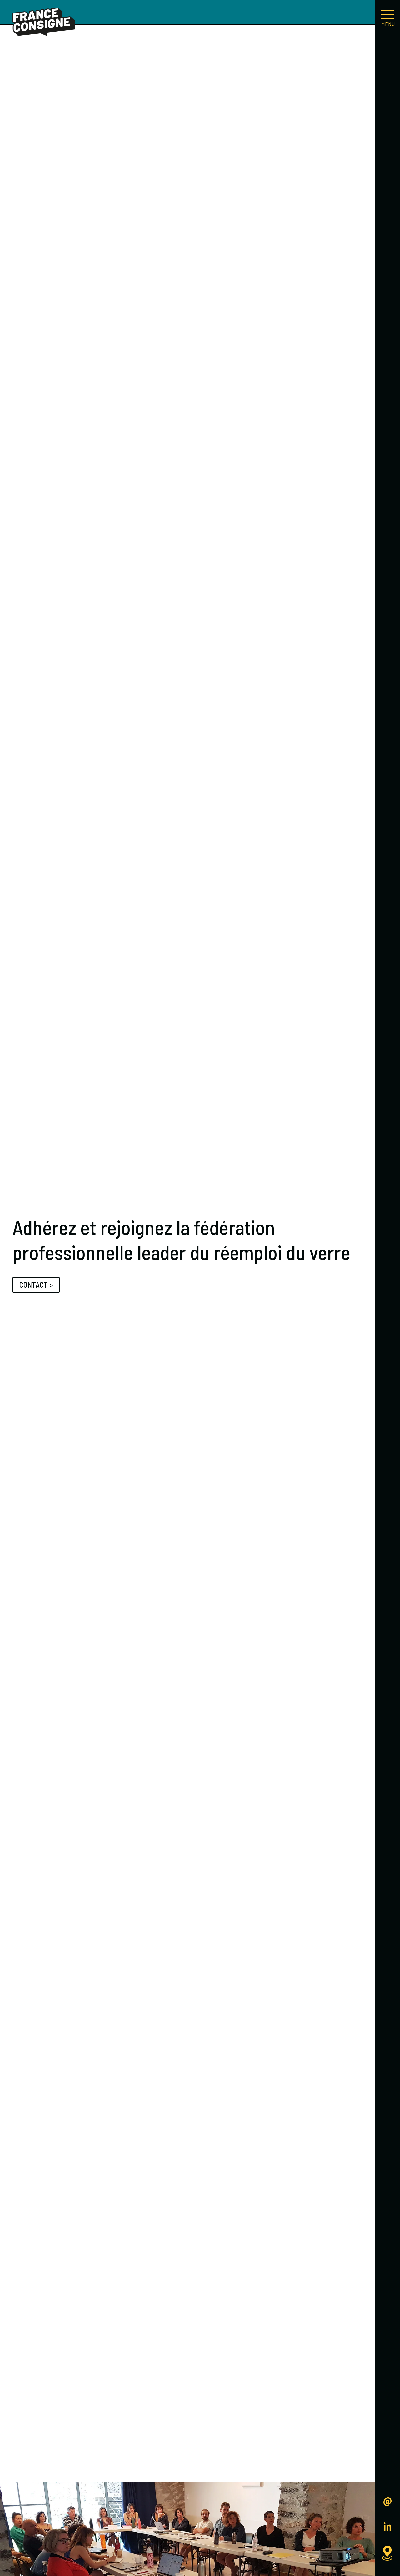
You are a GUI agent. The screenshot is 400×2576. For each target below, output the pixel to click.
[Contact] (387, 2502)
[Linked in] (387, 2528)
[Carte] (387, 2553)
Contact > (36, 1285)
